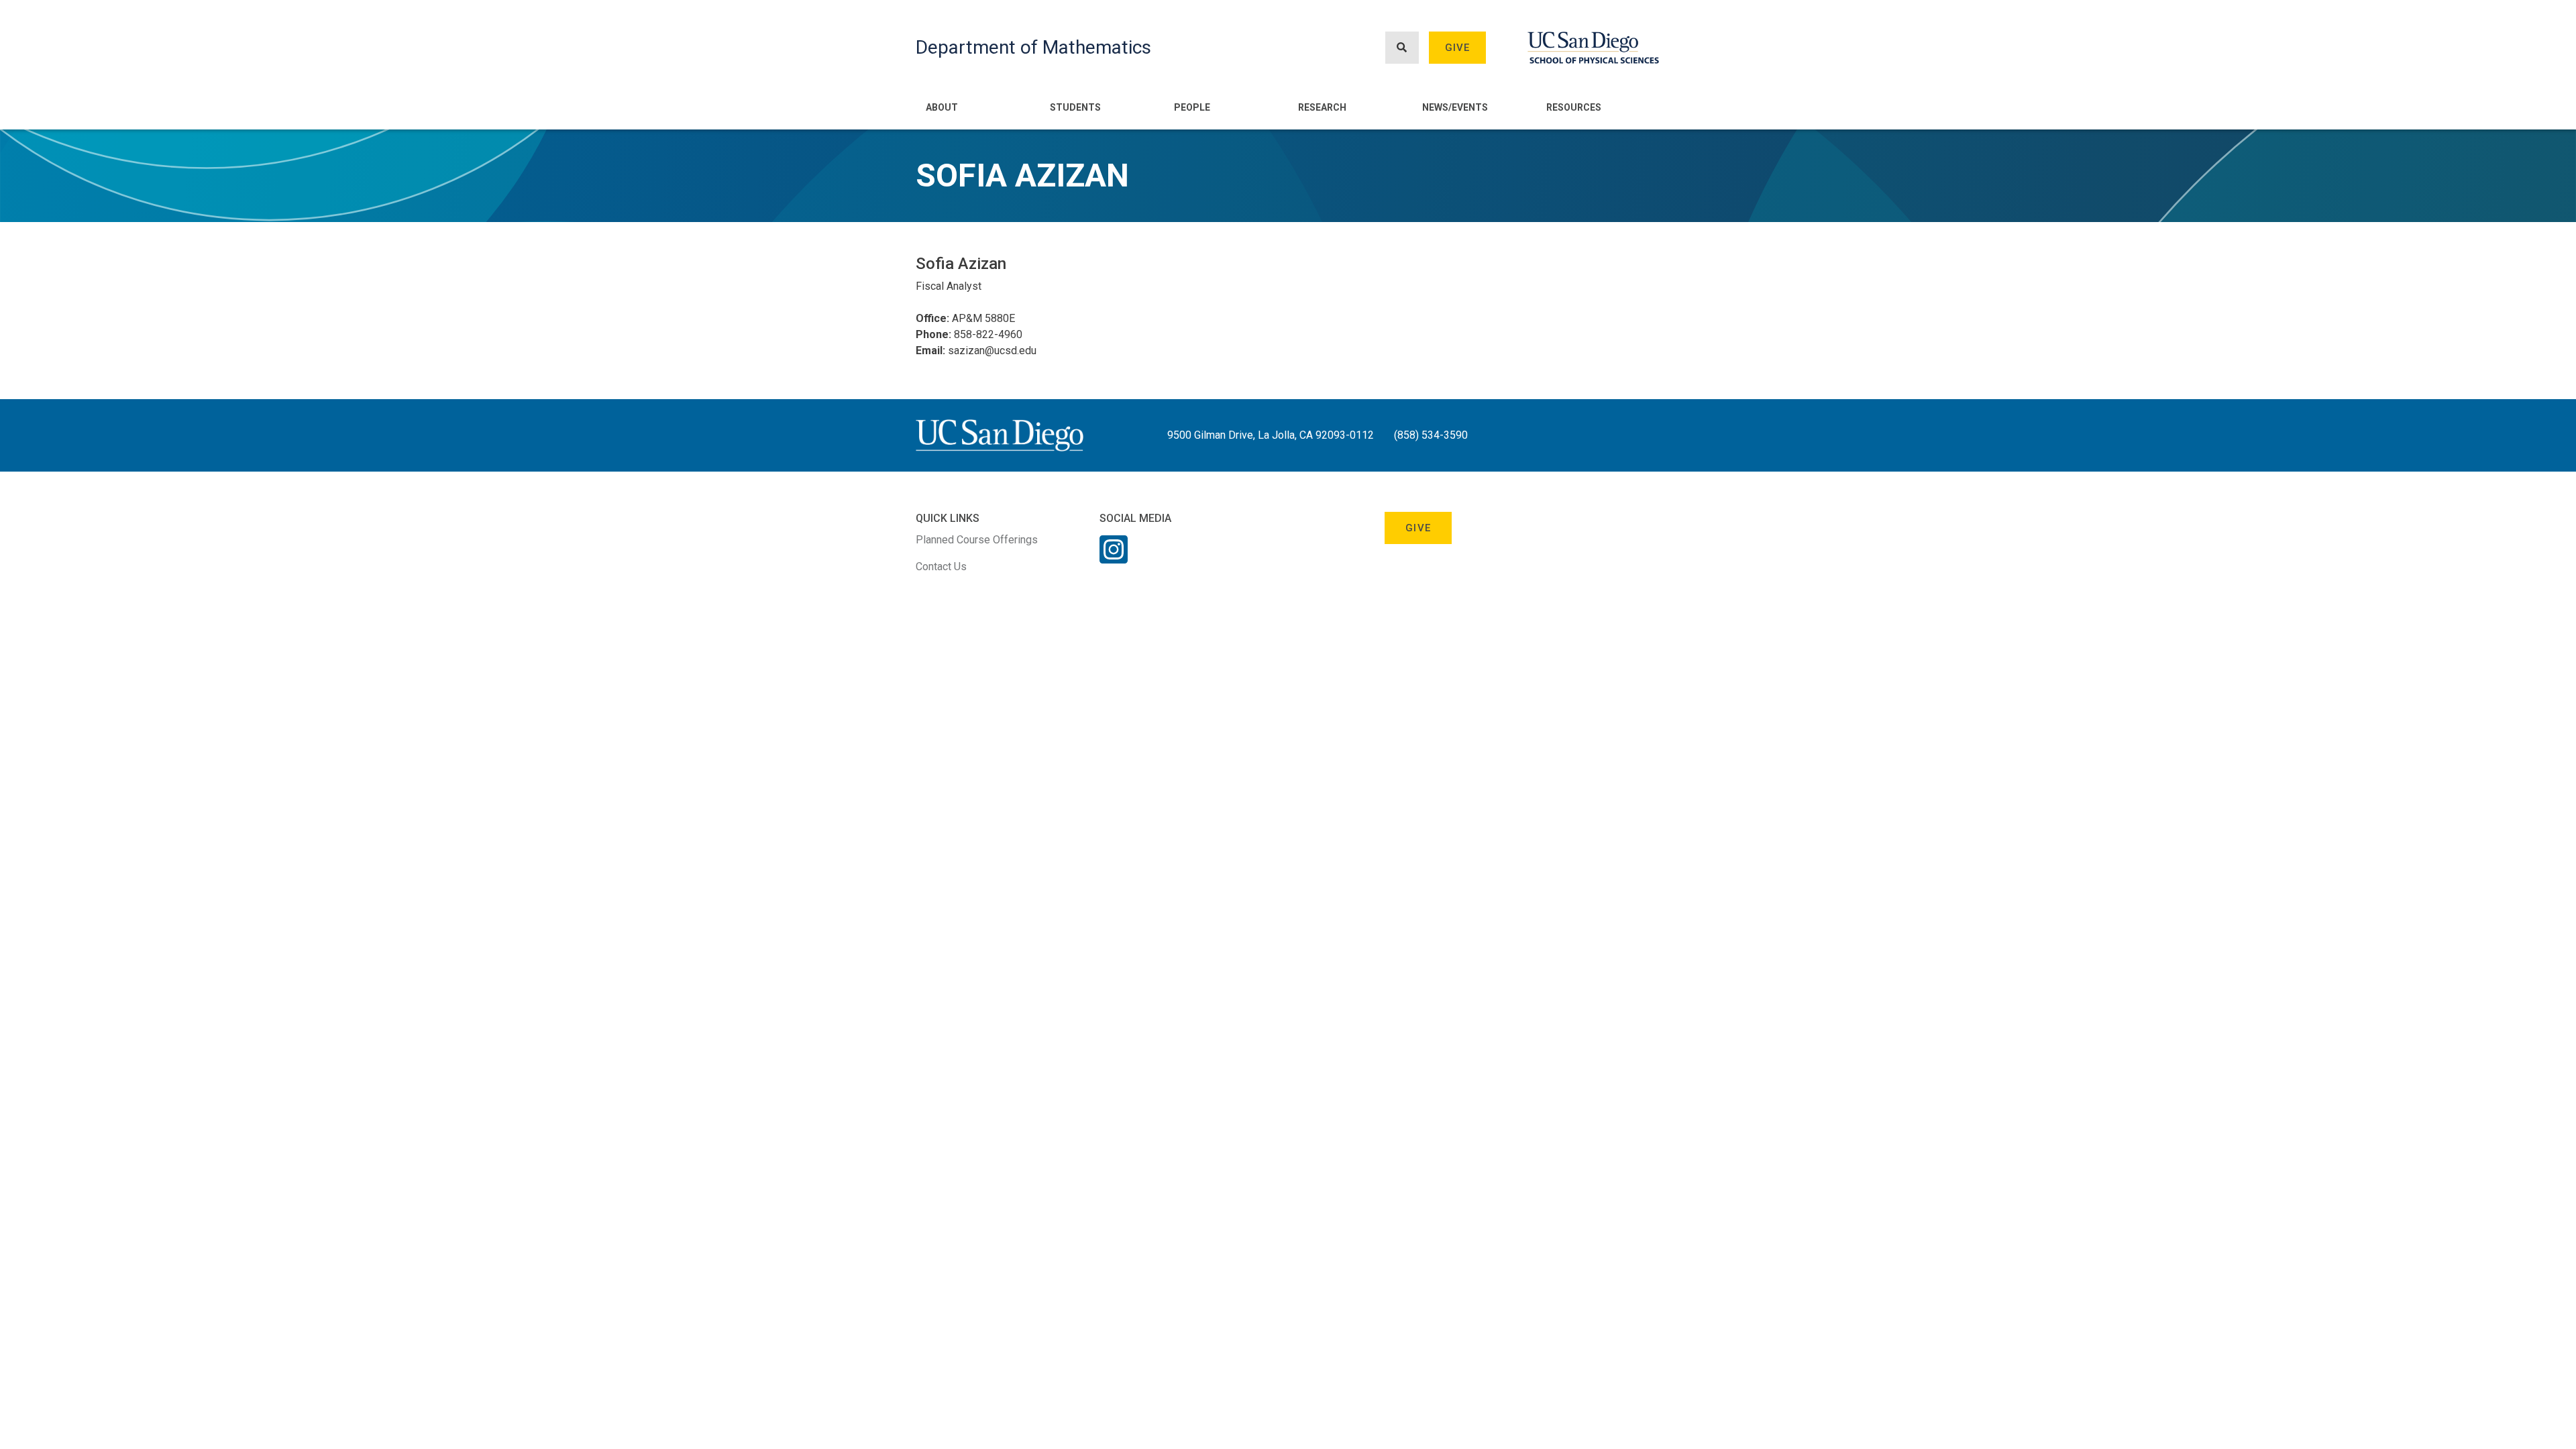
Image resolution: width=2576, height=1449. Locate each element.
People (1192, 107)
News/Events (1455, 107)
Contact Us (941, 567)
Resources (1574, 107)
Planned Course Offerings (977, 540)
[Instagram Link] (1114, 558)
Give (1458, 48)
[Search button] (1402, 48)
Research (1322, 107)
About (942, 107)
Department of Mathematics (1033, 47)
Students (1075, 107)
